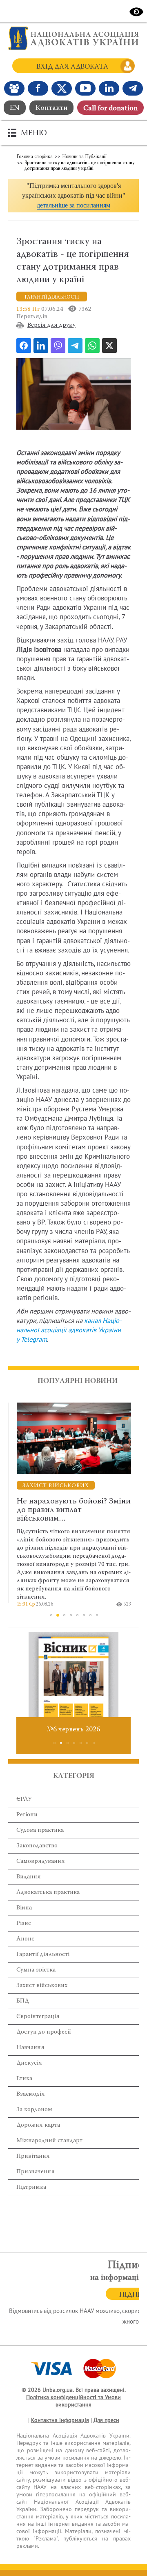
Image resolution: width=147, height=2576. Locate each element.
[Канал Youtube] (85, 88)
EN (15, 108)
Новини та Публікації (84, 157)
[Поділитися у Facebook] (24, 346)
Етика (24, 2079)
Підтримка (31, 2187)
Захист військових (42, 1986)
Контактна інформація (60, 2420)
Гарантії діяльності (43, 1955)
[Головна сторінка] (73, 38)
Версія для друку (51, 325)
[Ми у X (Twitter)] (62, 88)
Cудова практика (40, 1830)
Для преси (106, 2420)
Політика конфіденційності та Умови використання (73, 2401)
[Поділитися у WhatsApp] (92, 346)
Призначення (36, 2172)
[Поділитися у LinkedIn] (41, 346)
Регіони (27, 1815)
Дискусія (29, 2063)
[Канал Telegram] (133, 88)
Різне (24, 1924)
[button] (73, 196)
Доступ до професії (43, 2032)
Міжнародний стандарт (49, 2141)
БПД (23, 2001)
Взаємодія (31, 2094)
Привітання (33, 2156)
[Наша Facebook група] (14, 88)
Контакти (51, 108)
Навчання (30, 2048)
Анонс (25, 1939)
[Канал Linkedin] (109, 88)
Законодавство (37, 1846)
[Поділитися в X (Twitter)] (109, 346)
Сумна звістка (36, 1970)
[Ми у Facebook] (38, 88)
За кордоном (34, 2110)
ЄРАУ (24, 1799)
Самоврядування (41, 1861)
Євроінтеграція (38, 2017)
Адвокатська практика (48, 1892)
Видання (29, 1877)
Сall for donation (110, 109)
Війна (24, 1908)
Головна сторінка (35, 157)
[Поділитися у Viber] (58, 346)
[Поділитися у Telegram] (75, 346)
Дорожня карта (38, 2125)
